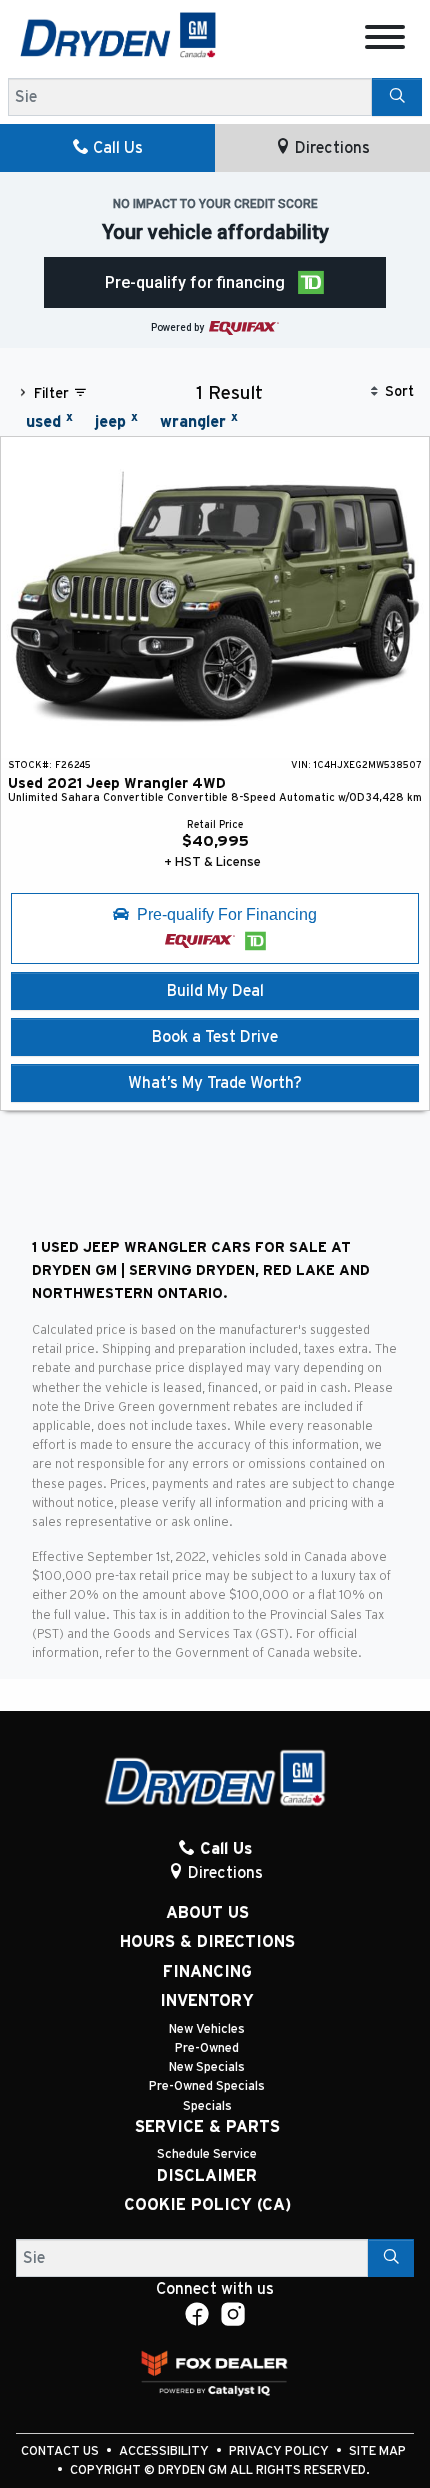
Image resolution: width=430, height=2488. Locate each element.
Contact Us (61, 2451)
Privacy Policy (280, 2451)
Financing (207, 1972)
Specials (207, 2106)
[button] (215, 282)
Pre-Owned (207, 2048)
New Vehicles (207, 2029)
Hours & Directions (207, 1942)
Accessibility (165, 2451)
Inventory (207, 2001)
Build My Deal (215, 991)
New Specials (207, 2067)
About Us (207, 1913)
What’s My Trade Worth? (215, 1083)
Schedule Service (207, 2154)
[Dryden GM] (118, 34)
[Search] (397, 97)
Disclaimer (207, 2176)
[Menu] (385, 40)
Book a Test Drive (215, 1037)
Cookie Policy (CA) (207, 2205)
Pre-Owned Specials (207, 2086)
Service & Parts (207, 2127)
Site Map (377, 2451)
